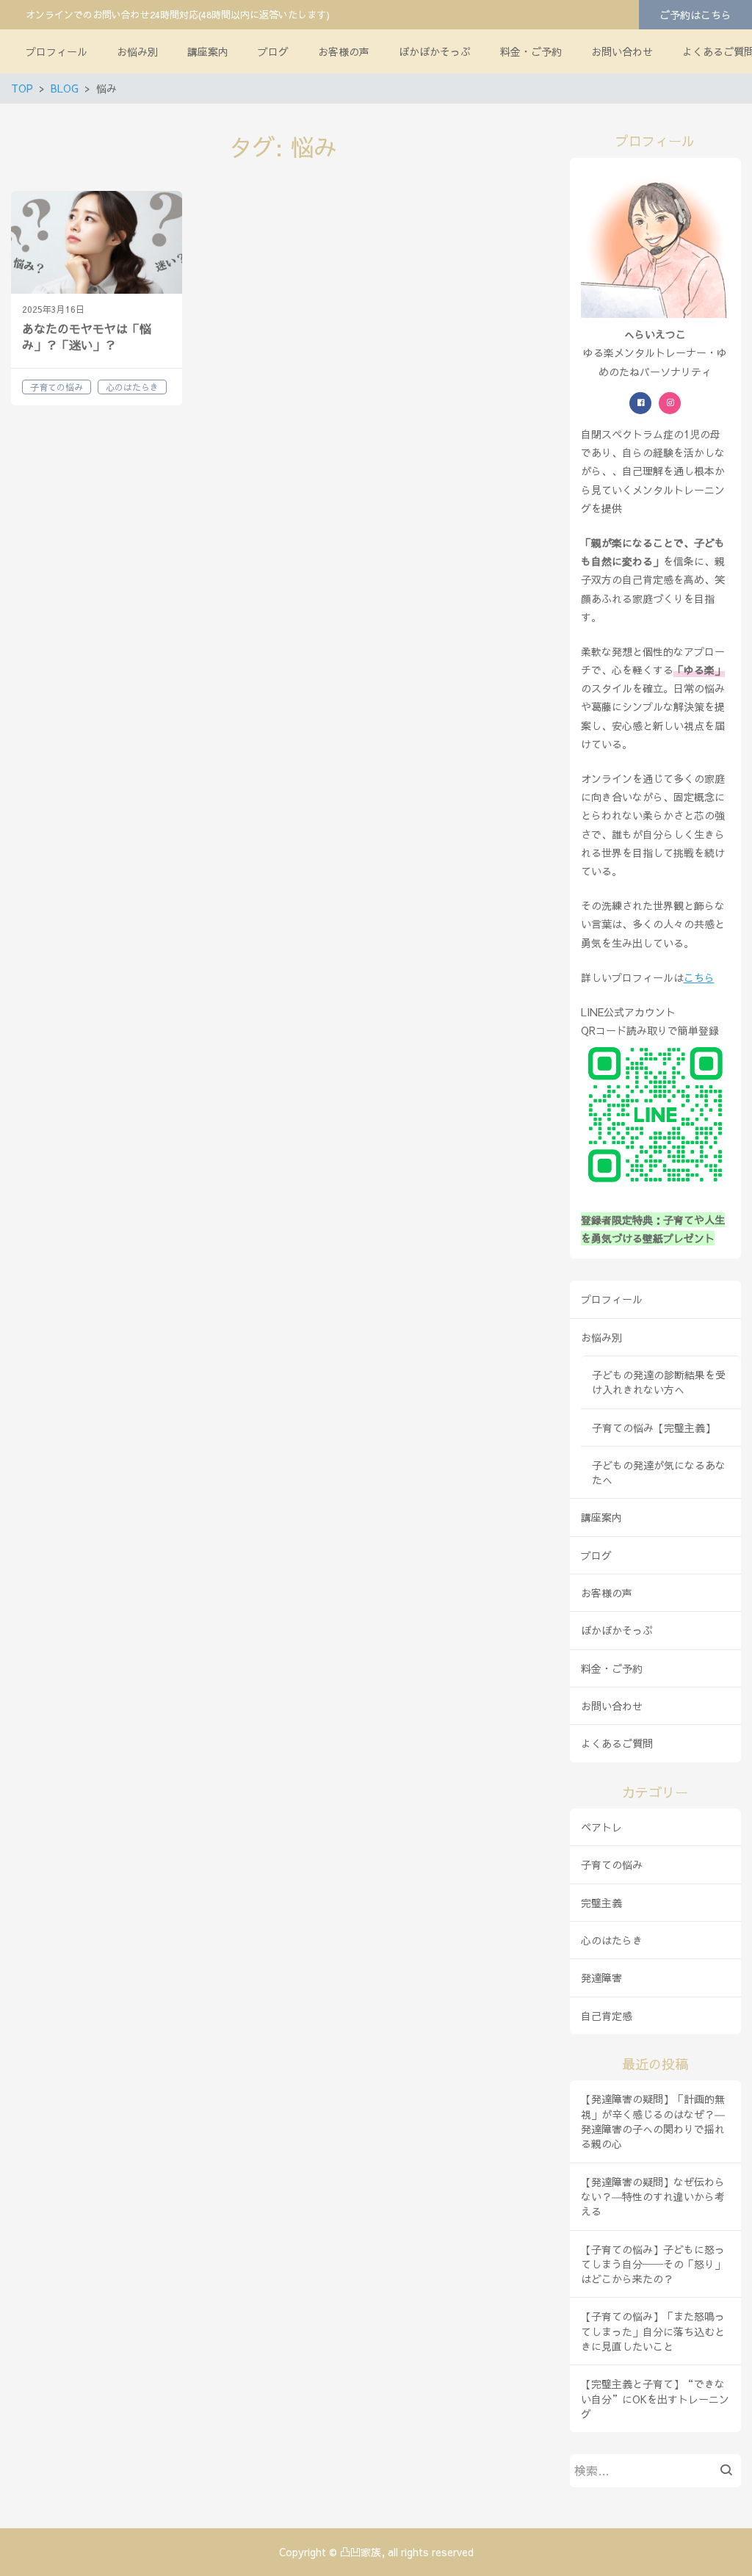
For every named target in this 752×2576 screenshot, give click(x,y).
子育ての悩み (612, 1864)
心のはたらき (612, 1940)
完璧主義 (601, 1903)
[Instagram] (670, 403)
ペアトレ (601, 1827)
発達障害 (601, 1978)
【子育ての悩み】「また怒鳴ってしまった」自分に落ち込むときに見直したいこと (653, 2331)
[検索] (730, 2471)
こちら (699, 977)
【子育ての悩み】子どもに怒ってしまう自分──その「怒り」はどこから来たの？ (653, 2264)
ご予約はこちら (695, 15)
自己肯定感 (607, 2016)
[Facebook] (640, 403)
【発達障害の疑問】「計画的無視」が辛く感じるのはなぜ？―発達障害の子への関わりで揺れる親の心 (653, 2121)
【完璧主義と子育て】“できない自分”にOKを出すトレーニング (655, 2399)
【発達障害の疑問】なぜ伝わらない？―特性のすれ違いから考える (653, 2197)
